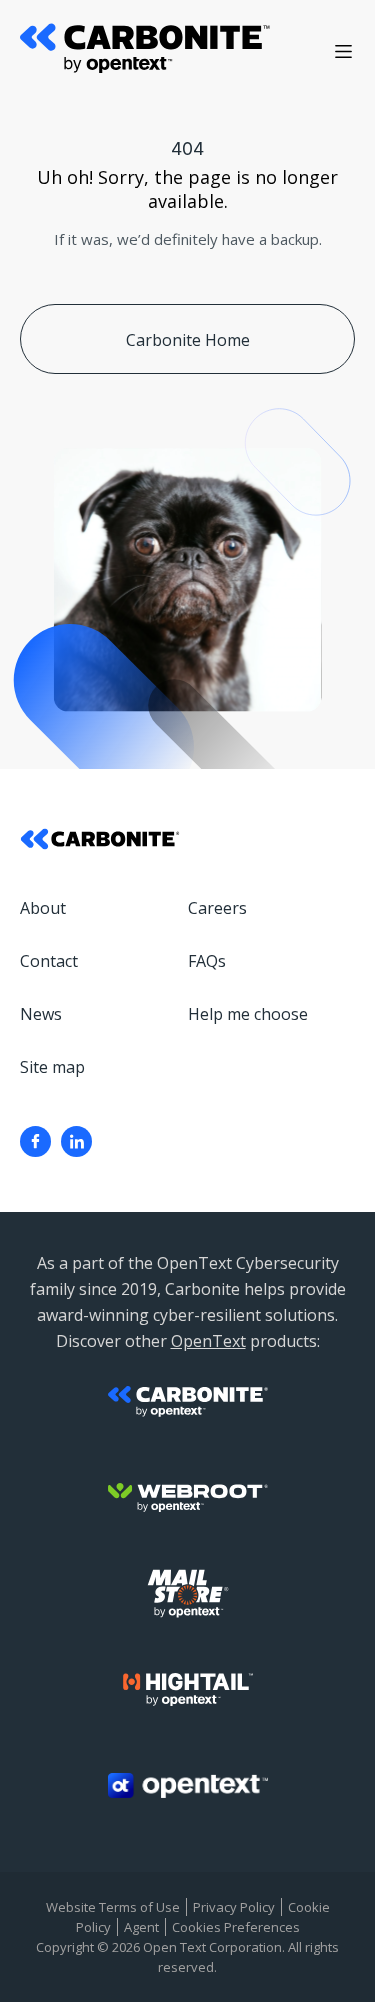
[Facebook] (35, 1141)
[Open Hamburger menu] (343, 51)
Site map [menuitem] (52, 1067)
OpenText (208, 1341)
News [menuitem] (41, 1014)
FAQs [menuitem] (207, 961)
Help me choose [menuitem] (248, 1014)
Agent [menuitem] (141, 1927)
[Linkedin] (76, 1141)
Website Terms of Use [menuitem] (113, 1907)
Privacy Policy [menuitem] (234, 1907)
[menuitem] (35, 1141)
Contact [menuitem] (49, 961)
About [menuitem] (43, 908)
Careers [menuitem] (217, 908)
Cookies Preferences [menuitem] (236, 1927)
